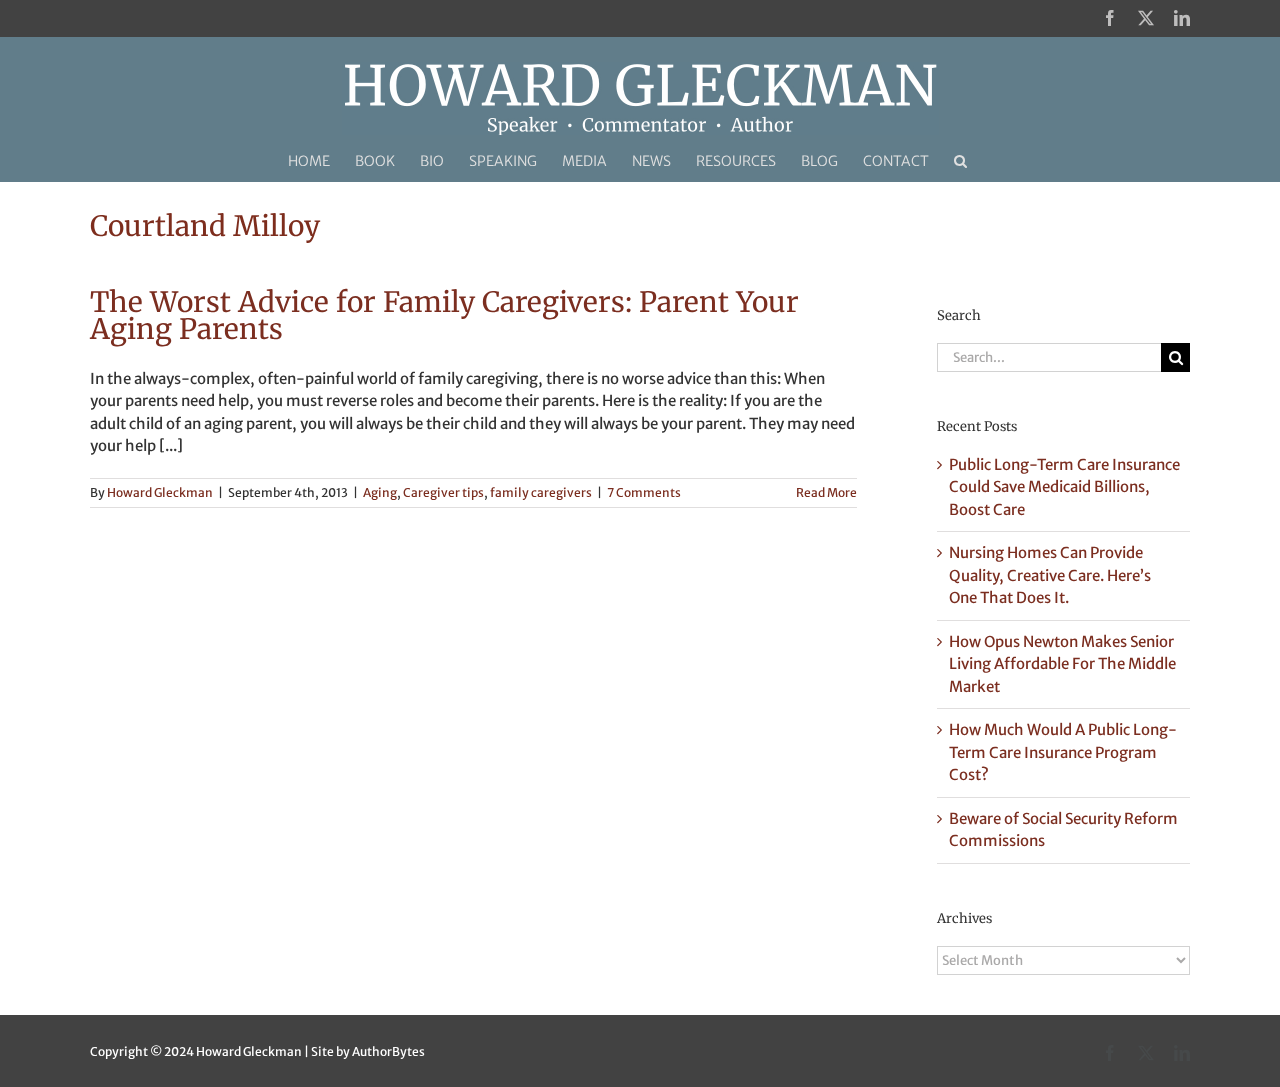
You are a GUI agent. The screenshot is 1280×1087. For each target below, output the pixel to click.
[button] (960, 161)
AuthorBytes (388, 1051)
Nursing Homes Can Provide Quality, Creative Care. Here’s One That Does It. (1050, 575)
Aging (380, 492)
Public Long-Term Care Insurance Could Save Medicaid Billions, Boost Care (1064, 487)
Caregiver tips (443, 492)
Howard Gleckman (160, 492)
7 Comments (644, 492)
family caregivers (541, 492)
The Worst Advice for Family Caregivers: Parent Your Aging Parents (444, 315)
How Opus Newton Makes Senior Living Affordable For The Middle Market (1062, 664)
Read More (826, 492)
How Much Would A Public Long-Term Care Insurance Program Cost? (1063, 752)
